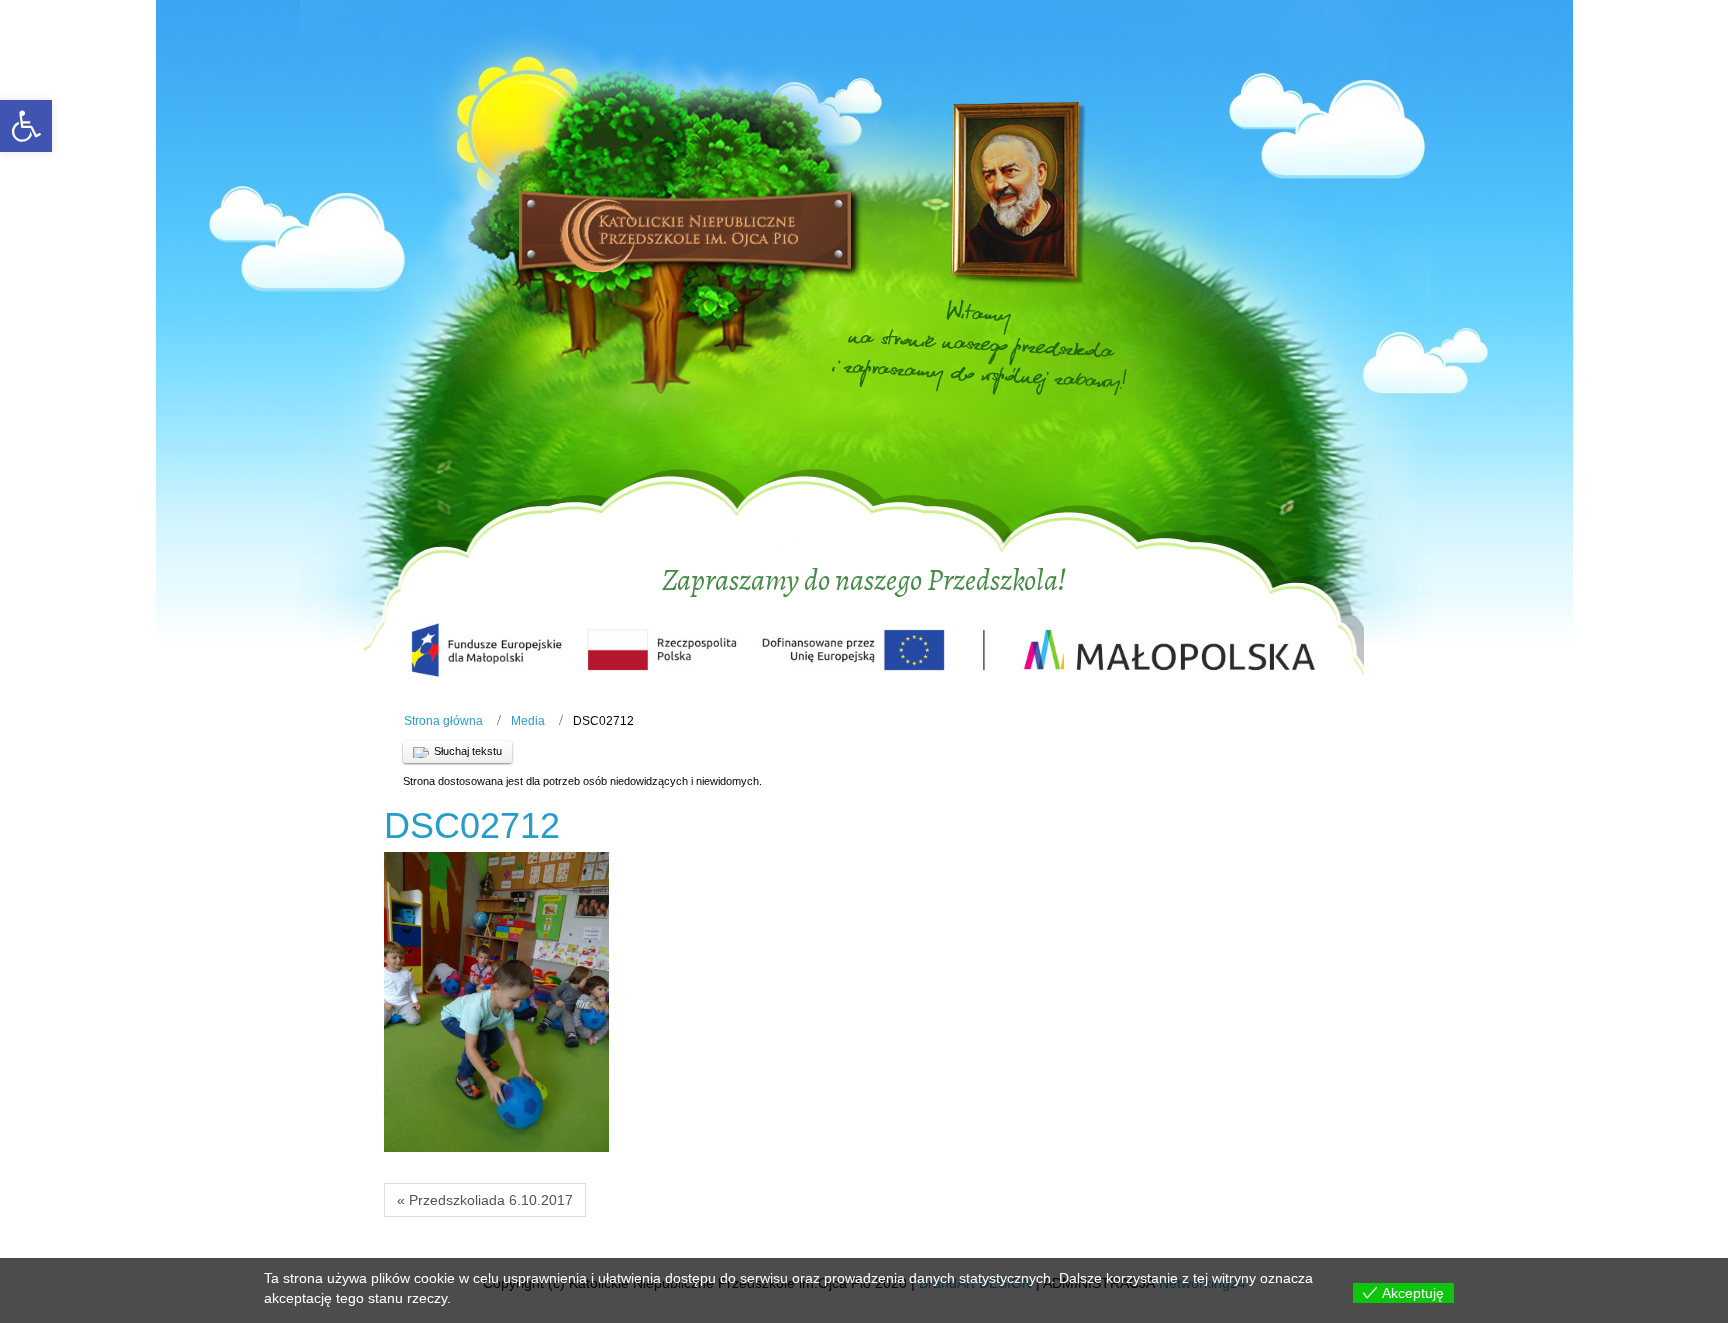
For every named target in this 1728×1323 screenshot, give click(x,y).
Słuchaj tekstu (468, 751)
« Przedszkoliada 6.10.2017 (485, 1200)
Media (528, 721)
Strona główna (443, 721)
